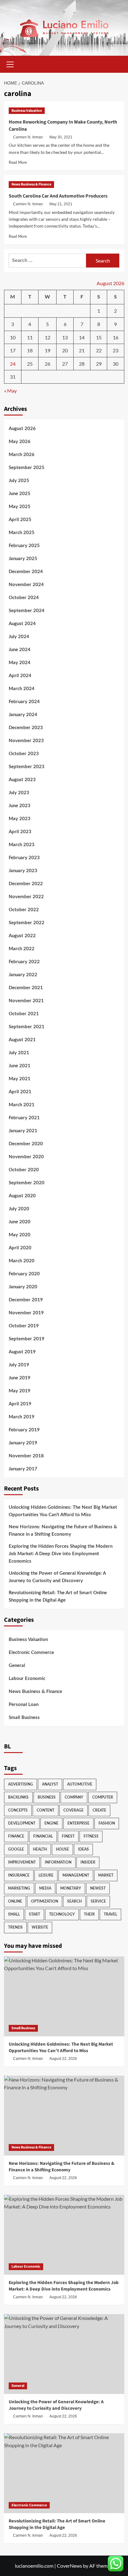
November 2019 (26, 1313)
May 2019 (20, 1391)
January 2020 (23, 1287)
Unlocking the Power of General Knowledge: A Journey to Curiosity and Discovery (57, 1577)
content (46, 1810)
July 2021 (19, 1053)
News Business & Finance (31, 184)
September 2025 (27, 468)
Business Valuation (27, 111)
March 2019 (22, 1417)
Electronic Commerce (31, 1653)
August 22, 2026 (63, 2059)
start (34, 1914)
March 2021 (22, 1105)
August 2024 (22, 624)
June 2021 (20, 1066)
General (17, 1666)
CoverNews (69, 2566)
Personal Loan (24, 1705)
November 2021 (26, 1001)
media (45, 1888)
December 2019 (26, 1300)
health (40, 1849)
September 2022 (27, 923)
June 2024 (20, 650)
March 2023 (22, 845)
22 (99, 350)
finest (68, 1836)
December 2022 (26, 884)
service (98, 1901)
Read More (18, 163)
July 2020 (19, 1209)
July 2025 (19, 481)
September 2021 (27, 1027)
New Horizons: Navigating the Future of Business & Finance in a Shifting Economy (63, 1531)
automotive (80, 1784)
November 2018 (26, 1456)
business (47, 1797)
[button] (10, 63)
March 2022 (22, 949)
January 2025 (23, 559)
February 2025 (24, 546)
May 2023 (20, 819)
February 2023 (24, 858)
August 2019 (22, 1352)
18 (30, 350)
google (16, 1849)
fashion (107, 1823)
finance (16, 1836)
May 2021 (20, 1079)
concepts (18, 1810)
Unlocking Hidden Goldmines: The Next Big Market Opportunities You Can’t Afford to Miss (63, 1511)
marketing (19, 1888)
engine (51, 1823)
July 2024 (19, 637)
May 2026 (20, 442)
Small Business (24, 1718)
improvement (22, 1862)
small (14, 1914)
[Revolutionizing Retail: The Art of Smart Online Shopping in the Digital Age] (64, 2473)
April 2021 (20, 1092)
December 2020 (26, 1144)
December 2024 (26, 572)
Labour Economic (27, 1679)
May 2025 (20, 507)
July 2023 (19, 793)
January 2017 (23, 1469)
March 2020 (22, 1261)
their (89, 1914)
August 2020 (22, 1196)
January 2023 (23, 871)
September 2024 (27, 611)
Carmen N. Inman (28, 137)
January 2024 (23, 715)
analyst (50, 1784)
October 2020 (24, 1170)
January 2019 (23, 1443)
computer (103, 1797)
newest (98, 1888)
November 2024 (26, 585)
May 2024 (20, 663)
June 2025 (20, 494)
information (58, 1862)
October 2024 (24, 598)
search (74, 1901)
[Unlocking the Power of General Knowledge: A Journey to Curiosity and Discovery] (64, 2354)
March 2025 (22, 533)
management (76, 1875)
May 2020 (20, 1235)
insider (88, 1862)
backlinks (18, 1797)
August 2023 (22, 780)
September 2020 (27, 1183)
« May (10, 391)
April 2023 (20, 832)
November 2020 (26, 1157)
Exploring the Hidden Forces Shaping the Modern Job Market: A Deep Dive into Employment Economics (61, 1554)
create (99, 1810)
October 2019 (24, 1326)
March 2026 (22, 455)
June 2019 (20, 1378)
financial (43, 1836)
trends (15, 1927)
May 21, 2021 (61, 204)
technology (62, 1914)
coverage (73, 1810)
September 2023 (27, 767)
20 (65, 350)
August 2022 (22, 936)
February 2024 (24, 702)
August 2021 (22, 1040)
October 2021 (24, 1014)
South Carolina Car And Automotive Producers (58, 196)
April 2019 (20, 1404)
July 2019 (19, 1365)
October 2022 (24, 910)
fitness (91, 1836)
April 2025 (20, 520)
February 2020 (24, 1274)
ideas (83, 1849)
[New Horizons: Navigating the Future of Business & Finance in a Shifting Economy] (64, 2116)
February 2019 (24, 1430)
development (22, 1823)
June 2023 (20, 806)
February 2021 (24, 1118)
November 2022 (26, 897)
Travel (110, 1914)
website (40, 1927)
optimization (45, 1901)
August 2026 (22, 429)
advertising (21, 1784)
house (62, 1849)
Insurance (19, 1875)
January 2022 (23, 975)
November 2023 (26, 741)
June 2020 (20, 1222)
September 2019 (27, 1339)
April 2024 (20, 676)
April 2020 (20, 1248)
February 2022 (24, 962)
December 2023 (26, 728)
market (106, 1875)
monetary (71, 1888)
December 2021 (26, 988)
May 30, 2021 (61, 137)
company (74, 1797)
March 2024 (22, 689)
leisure (46, 1875)
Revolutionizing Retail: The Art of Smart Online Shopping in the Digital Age (58, 1597)
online (15, 1901)
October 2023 (24, 754)
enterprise (78, 1823)
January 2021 (23, 1131)
